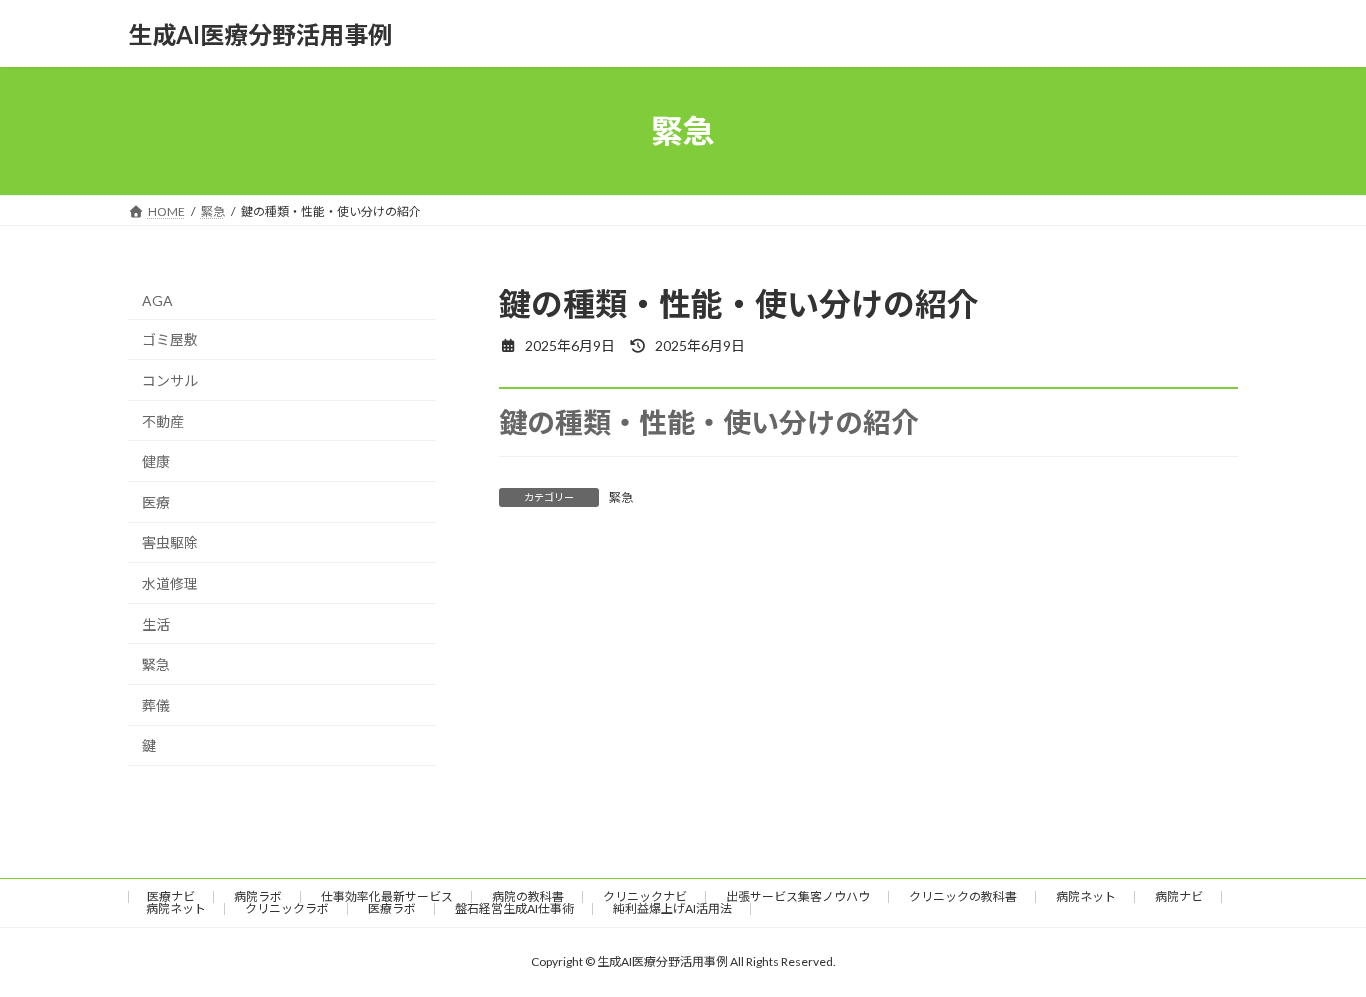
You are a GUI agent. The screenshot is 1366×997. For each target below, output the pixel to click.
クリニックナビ (645, 896)
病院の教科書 (528, 896)
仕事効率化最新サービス (387, 896)
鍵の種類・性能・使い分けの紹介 (709, 422)
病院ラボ (258, 896)
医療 (156, 502)
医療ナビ (171, 896)
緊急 (621, 497)
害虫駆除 (170, 543)
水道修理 (170, 583)
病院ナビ (1179, 896)
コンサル (170, 380)
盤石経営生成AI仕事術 (514, 908)
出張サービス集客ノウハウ (798, 896)
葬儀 (156, 705)
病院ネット (1086, 896)
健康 (156, 461)
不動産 (163, 421)
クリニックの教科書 (963, 896)
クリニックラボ (287, 908)
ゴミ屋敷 (170, 340)
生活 (156, 624)
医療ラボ (392, 908)
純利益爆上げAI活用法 (672, 908)
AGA (157, 300)
